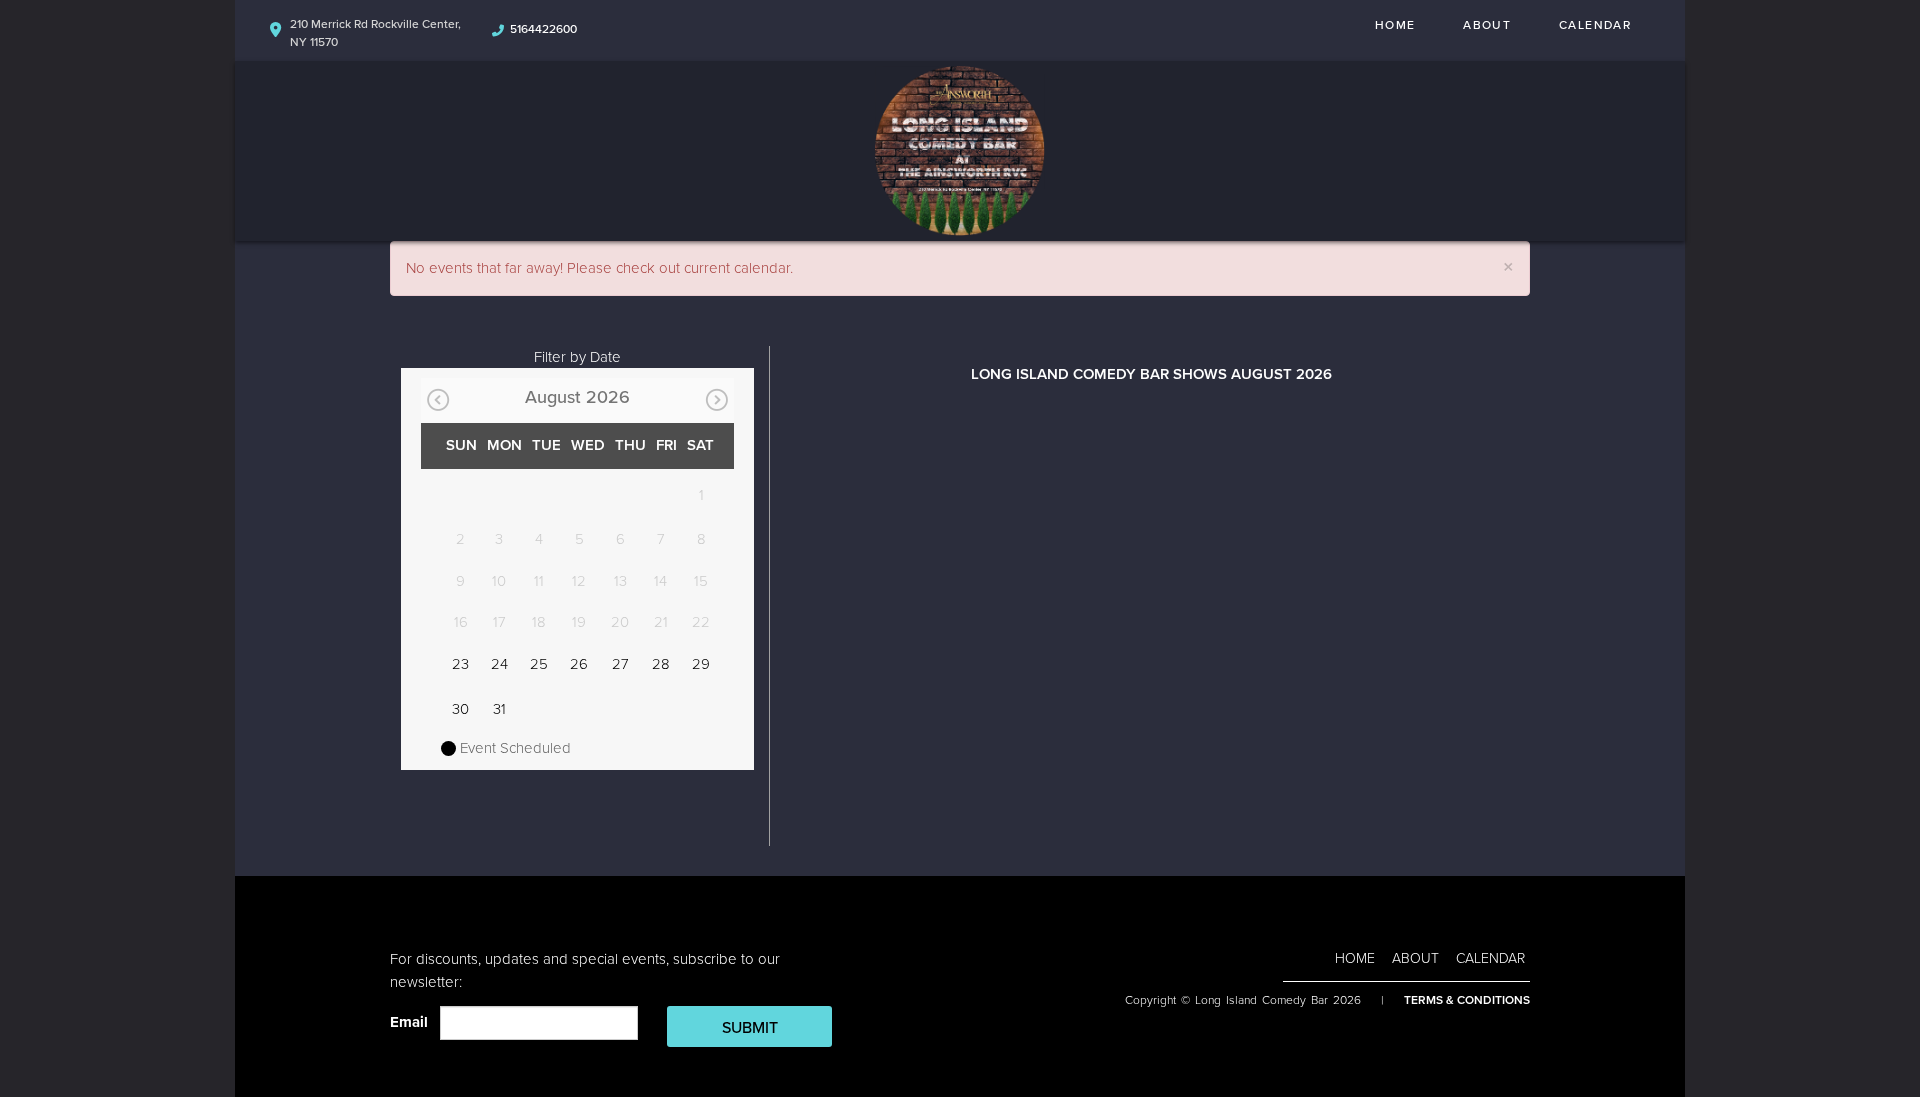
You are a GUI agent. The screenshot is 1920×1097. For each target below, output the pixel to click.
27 (620, 664)
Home (1395, 25)
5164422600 (543, 29)
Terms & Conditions (1467, 1000)
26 (579, 664)
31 (499, 709)
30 (460, 709)
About (1487, 25)
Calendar (1595, 25)
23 (460, 664)
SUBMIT (750, 1028)
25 (539, 664)
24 (499, 664)
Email (413, 1022)
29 (701, 664)
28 (661, 664)
